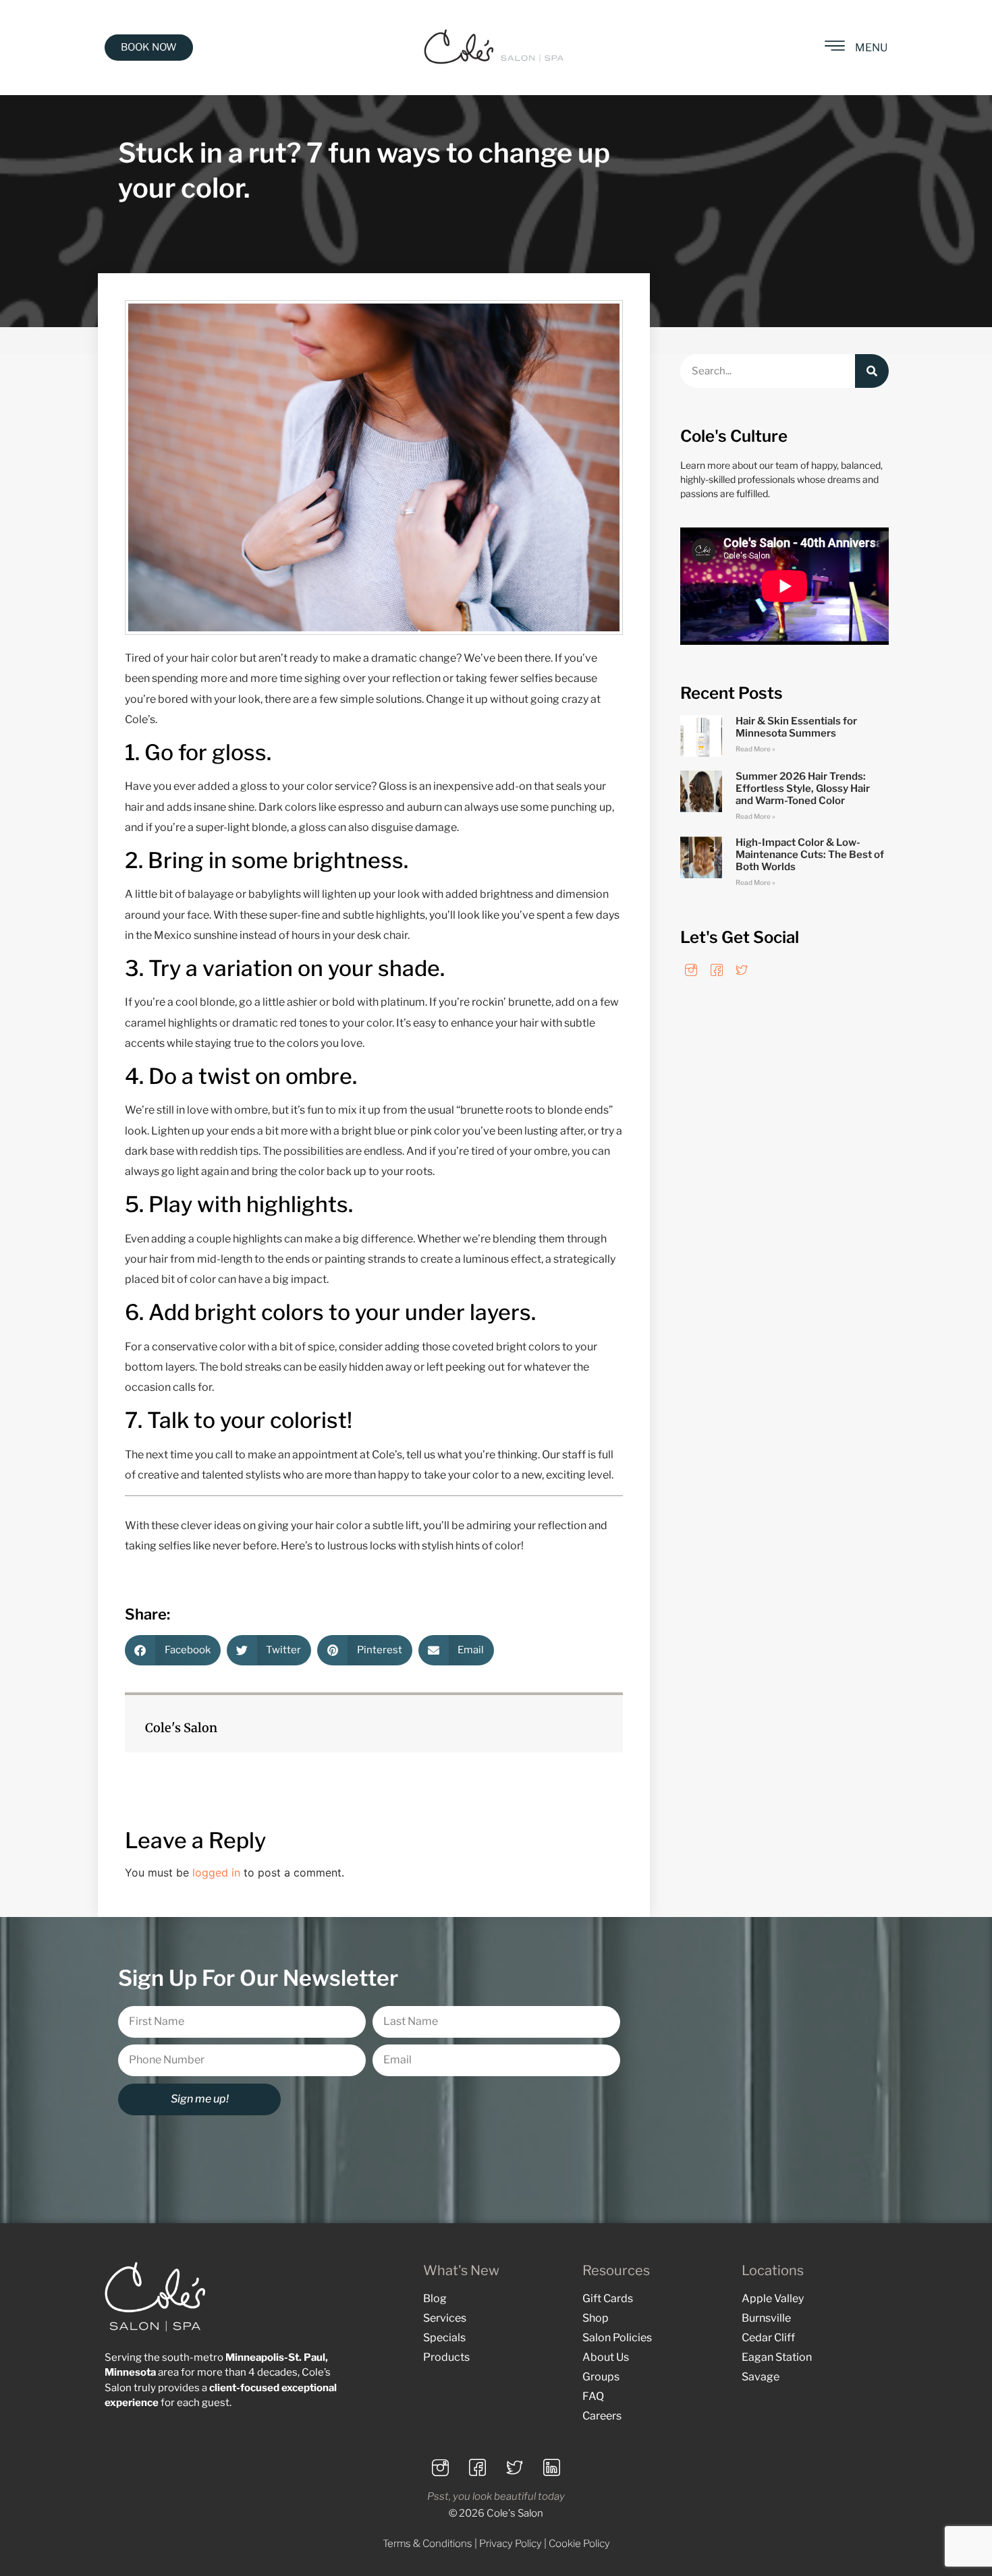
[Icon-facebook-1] (717, 970)
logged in (216, 1872)
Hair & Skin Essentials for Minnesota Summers (796, 727)
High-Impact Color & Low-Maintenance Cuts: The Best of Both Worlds (810, 855)
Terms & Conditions (428, 2544)
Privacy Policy (511, 2544)
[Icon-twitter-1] (742, 970)
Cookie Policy (579, 2544)
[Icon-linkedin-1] (552, 2468)
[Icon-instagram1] (691, 970)
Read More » (755, 749)
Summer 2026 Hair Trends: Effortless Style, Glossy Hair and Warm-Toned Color (803, 789)
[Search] (872, 371)
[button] (173, 1650)
